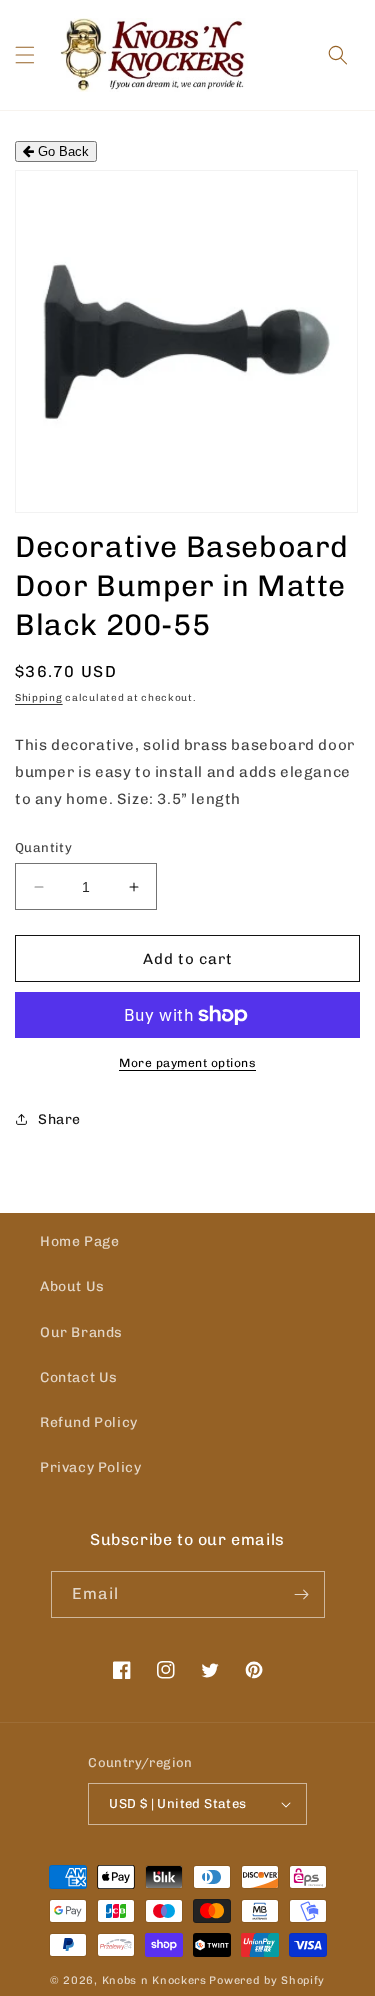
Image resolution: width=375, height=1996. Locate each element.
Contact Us (79, 1377)
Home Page (79, 1241)
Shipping (39, 698)
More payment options (187, 1063)
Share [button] (59, 1119)
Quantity (43, 847)
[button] (25, 55)
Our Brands (81, 1332)
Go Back (61, 151)
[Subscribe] (302, 1594)
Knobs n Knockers (154, 1980)
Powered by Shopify (267, 1980)
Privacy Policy (90, 1467)
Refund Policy (89, 1422)
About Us (72, 1286)
